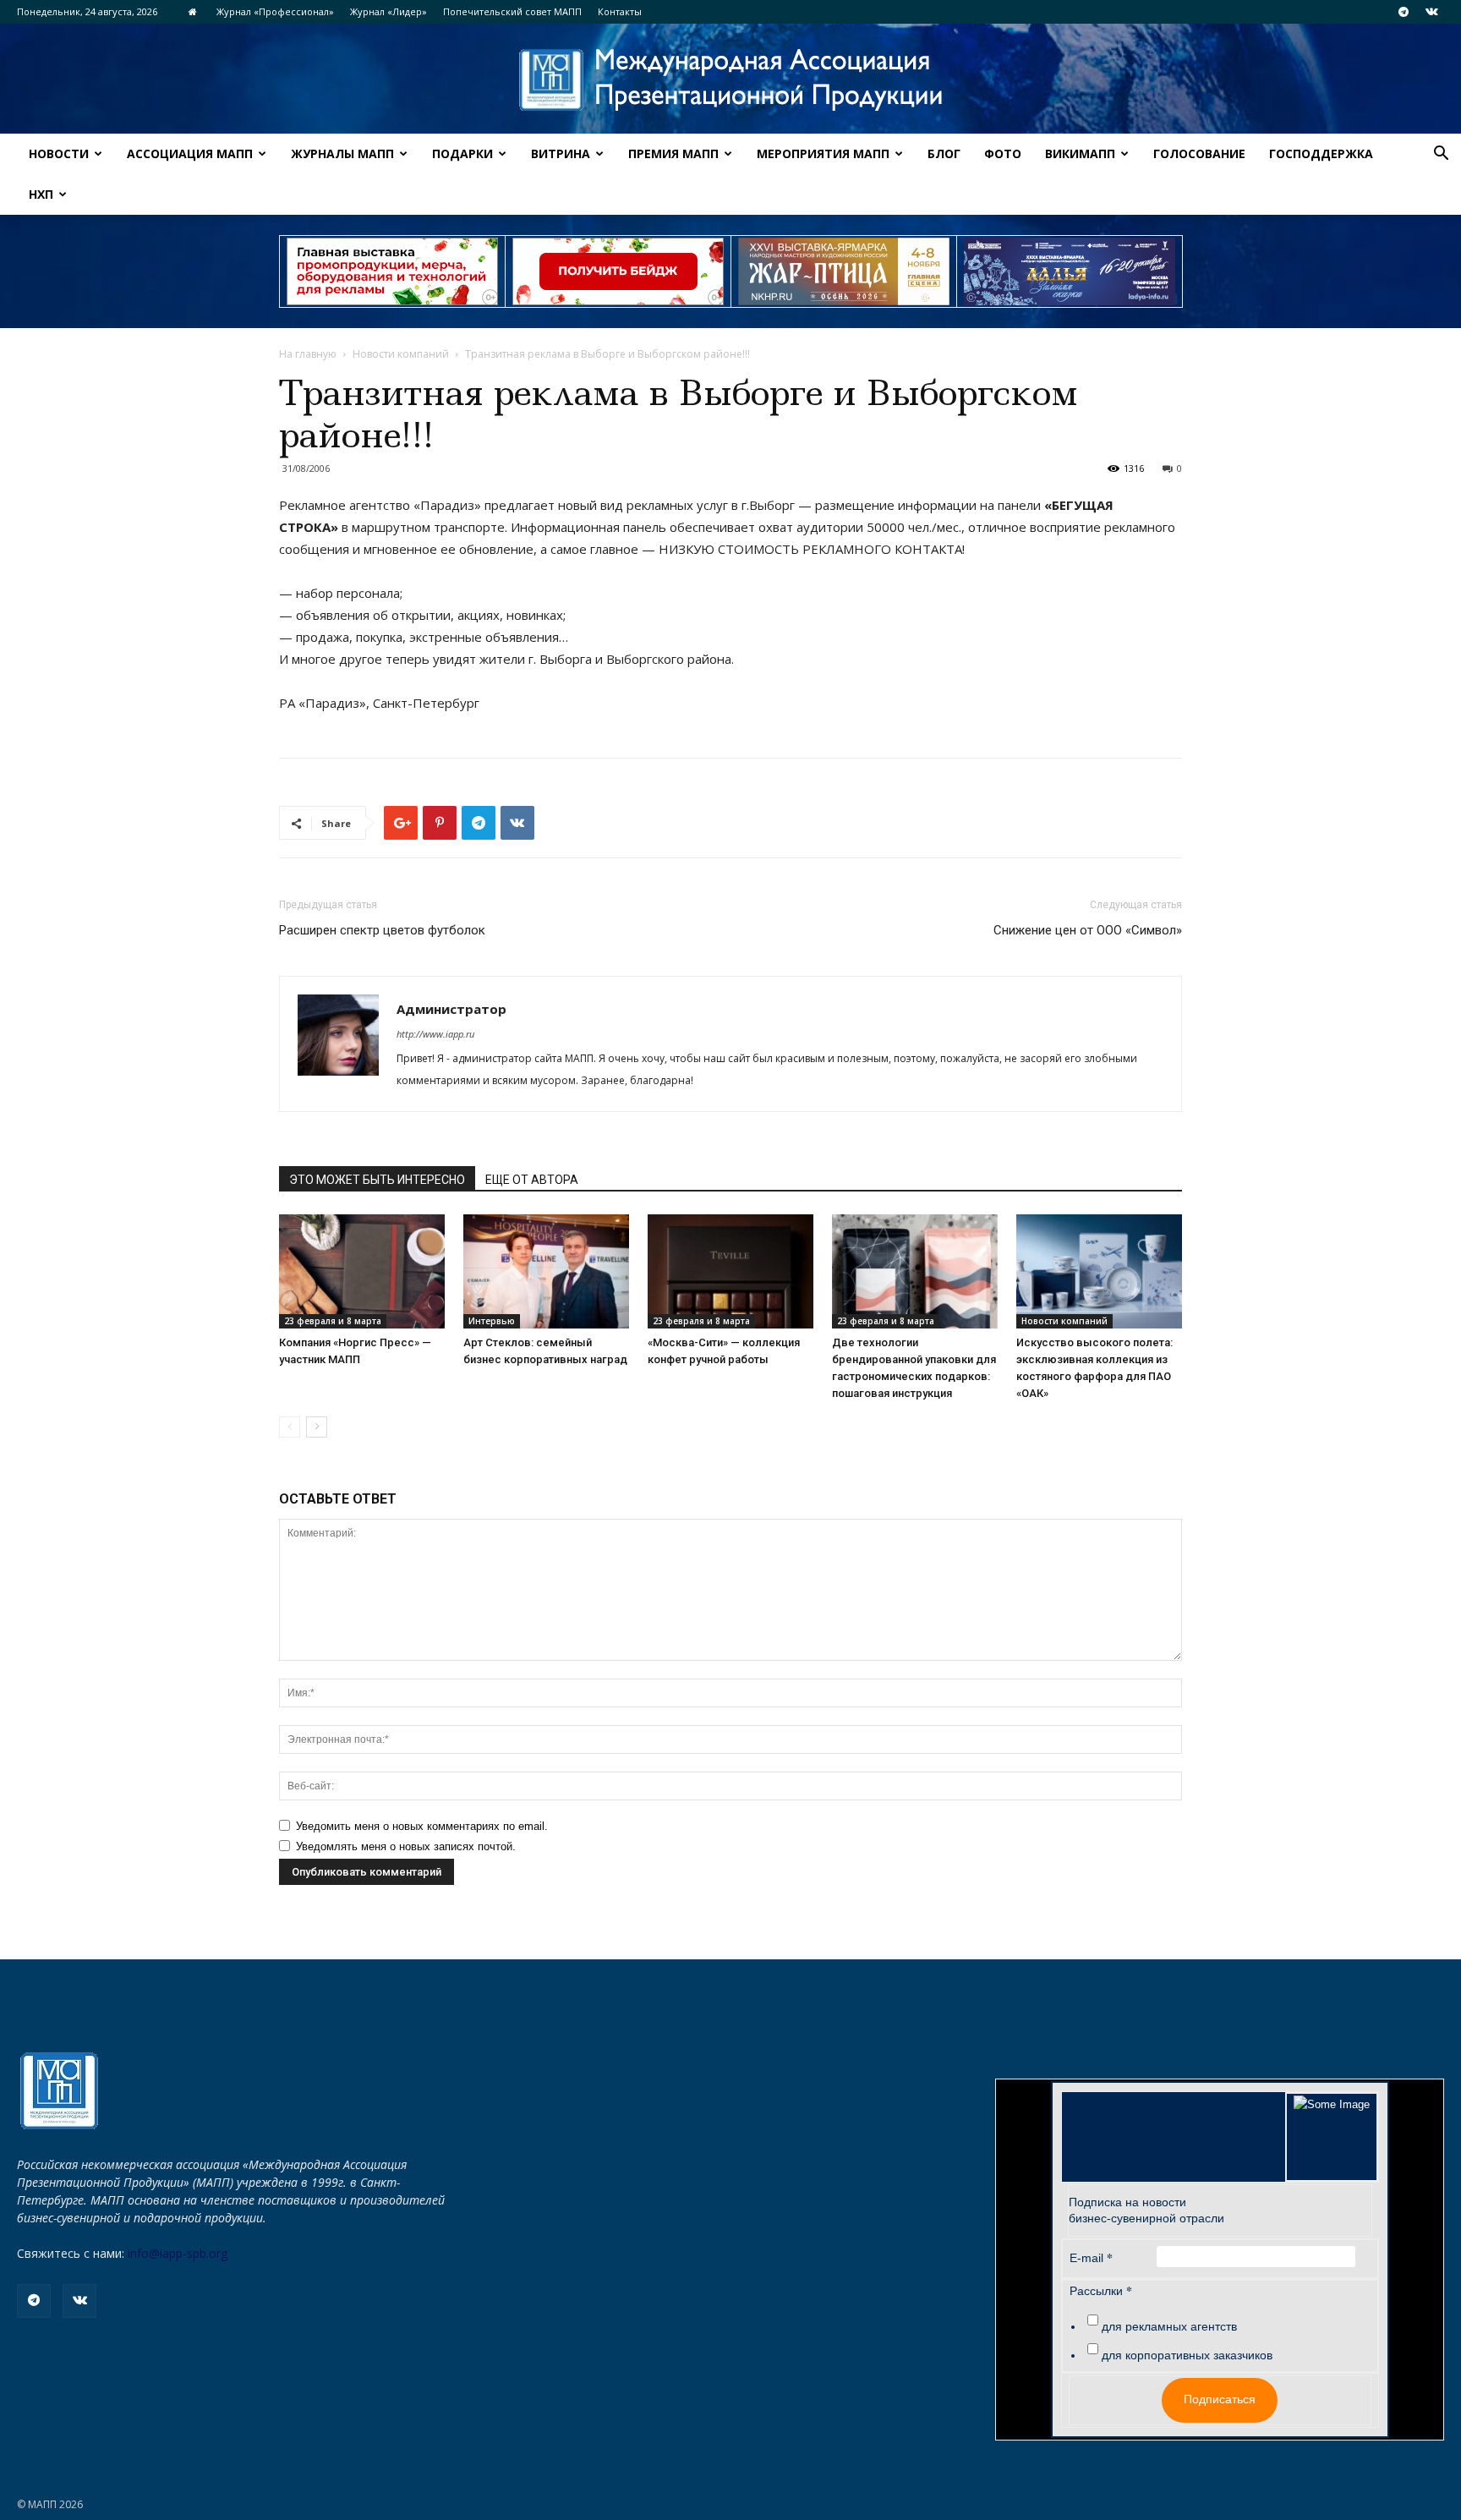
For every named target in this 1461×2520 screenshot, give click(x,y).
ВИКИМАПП (1080, 153)
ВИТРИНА (561, 153)
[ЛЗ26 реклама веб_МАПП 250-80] (1070, 271)
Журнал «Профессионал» (275, 11)
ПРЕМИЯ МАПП (673, 153)
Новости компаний (401, 354)
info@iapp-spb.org (178, 2253)
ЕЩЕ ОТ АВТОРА (532, 1180)
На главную (308, 354)
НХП (41, 194)
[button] (1441, 155)
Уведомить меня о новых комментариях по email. (422, 1826)
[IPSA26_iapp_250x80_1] (392, 271)
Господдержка (1321, 153)
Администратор (451, 1009)
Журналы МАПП (342, 153)
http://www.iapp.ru (435, 1034)
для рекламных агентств (1169, 2326)
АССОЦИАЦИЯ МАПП (190, 153)
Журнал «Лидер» (389, 11)
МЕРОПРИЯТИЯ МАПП (823, 153)
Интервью (492, 1321)
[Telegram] (1404, 12)
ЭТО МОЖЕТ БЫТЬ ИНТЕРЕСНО (377, 1180)
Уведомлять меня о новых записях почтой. (406, 1846)
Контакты (620, 11)
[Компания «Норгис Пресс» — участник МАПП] (362, 1271)
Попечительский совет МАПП (512, 11)
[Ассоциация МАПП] (730, 80)
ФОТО (1003, 153)
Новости (59, 153)
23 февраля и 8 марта (333, 1321)
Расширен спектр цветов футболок (382, 930)
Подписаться (1220, 2399)
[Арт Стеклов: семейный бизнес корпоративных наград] (546, 1271)
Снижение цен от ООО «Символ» (1088, 930)
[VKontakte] (1431, 12)
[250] (844, 271)
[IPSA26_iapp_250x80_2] (618, 271)
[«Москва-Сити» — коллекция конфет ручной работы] (730, 1271)
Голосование (1199, 153)
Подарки (462, 153)
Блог (944, 153)
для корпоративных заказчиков (1187, 2355)
